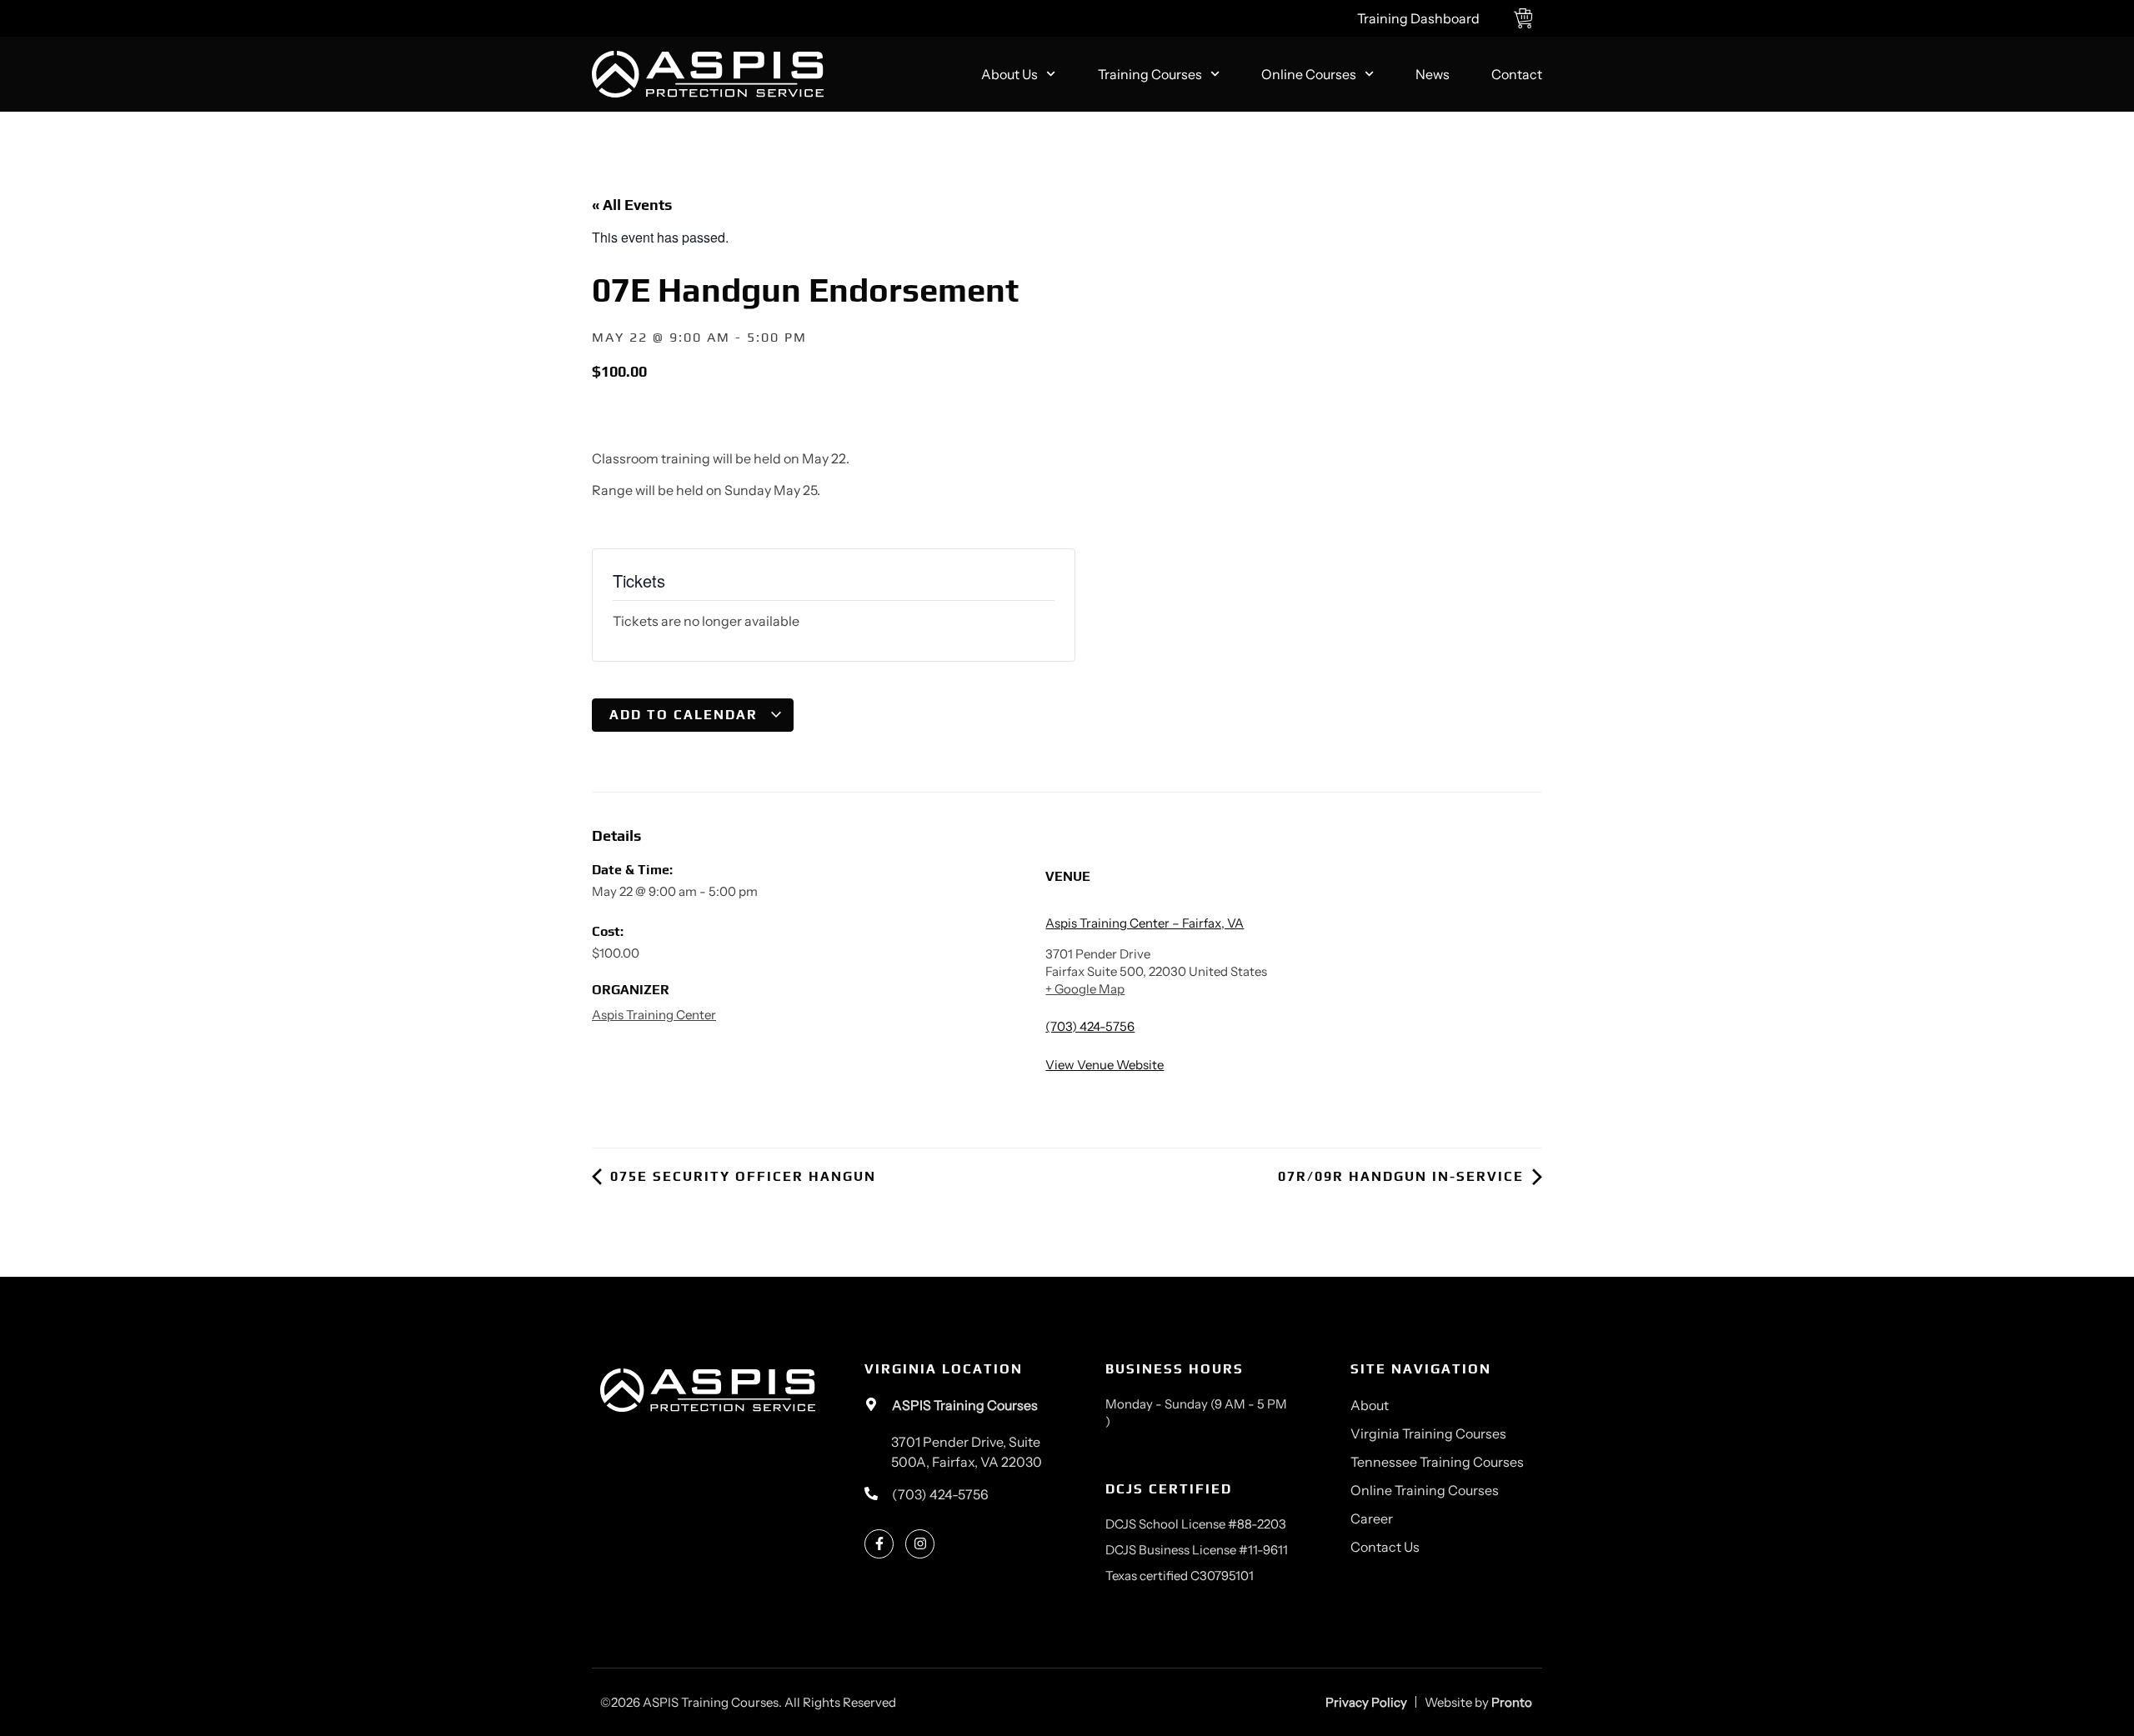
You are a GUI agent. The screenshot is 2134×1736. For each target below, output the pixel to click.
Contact (1517, 74)
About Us (1009, 74)
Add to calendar (686, 715)
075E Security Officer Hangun (741, 1176)
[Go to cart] (1528, 18)
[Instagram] (920, 1544)
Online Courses (1309, 74)
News (1433, 74)
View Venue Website (1105, 1065)
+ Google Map (1085, 989)
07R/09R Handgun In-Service (1403, 1176)
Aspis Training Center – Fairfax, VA (1145, 923)
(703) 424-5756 (1090, 1026)
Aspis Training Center (654, 1015)
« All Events (632, 205)
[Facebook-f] (879, 1544)
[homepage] (708, 75)
